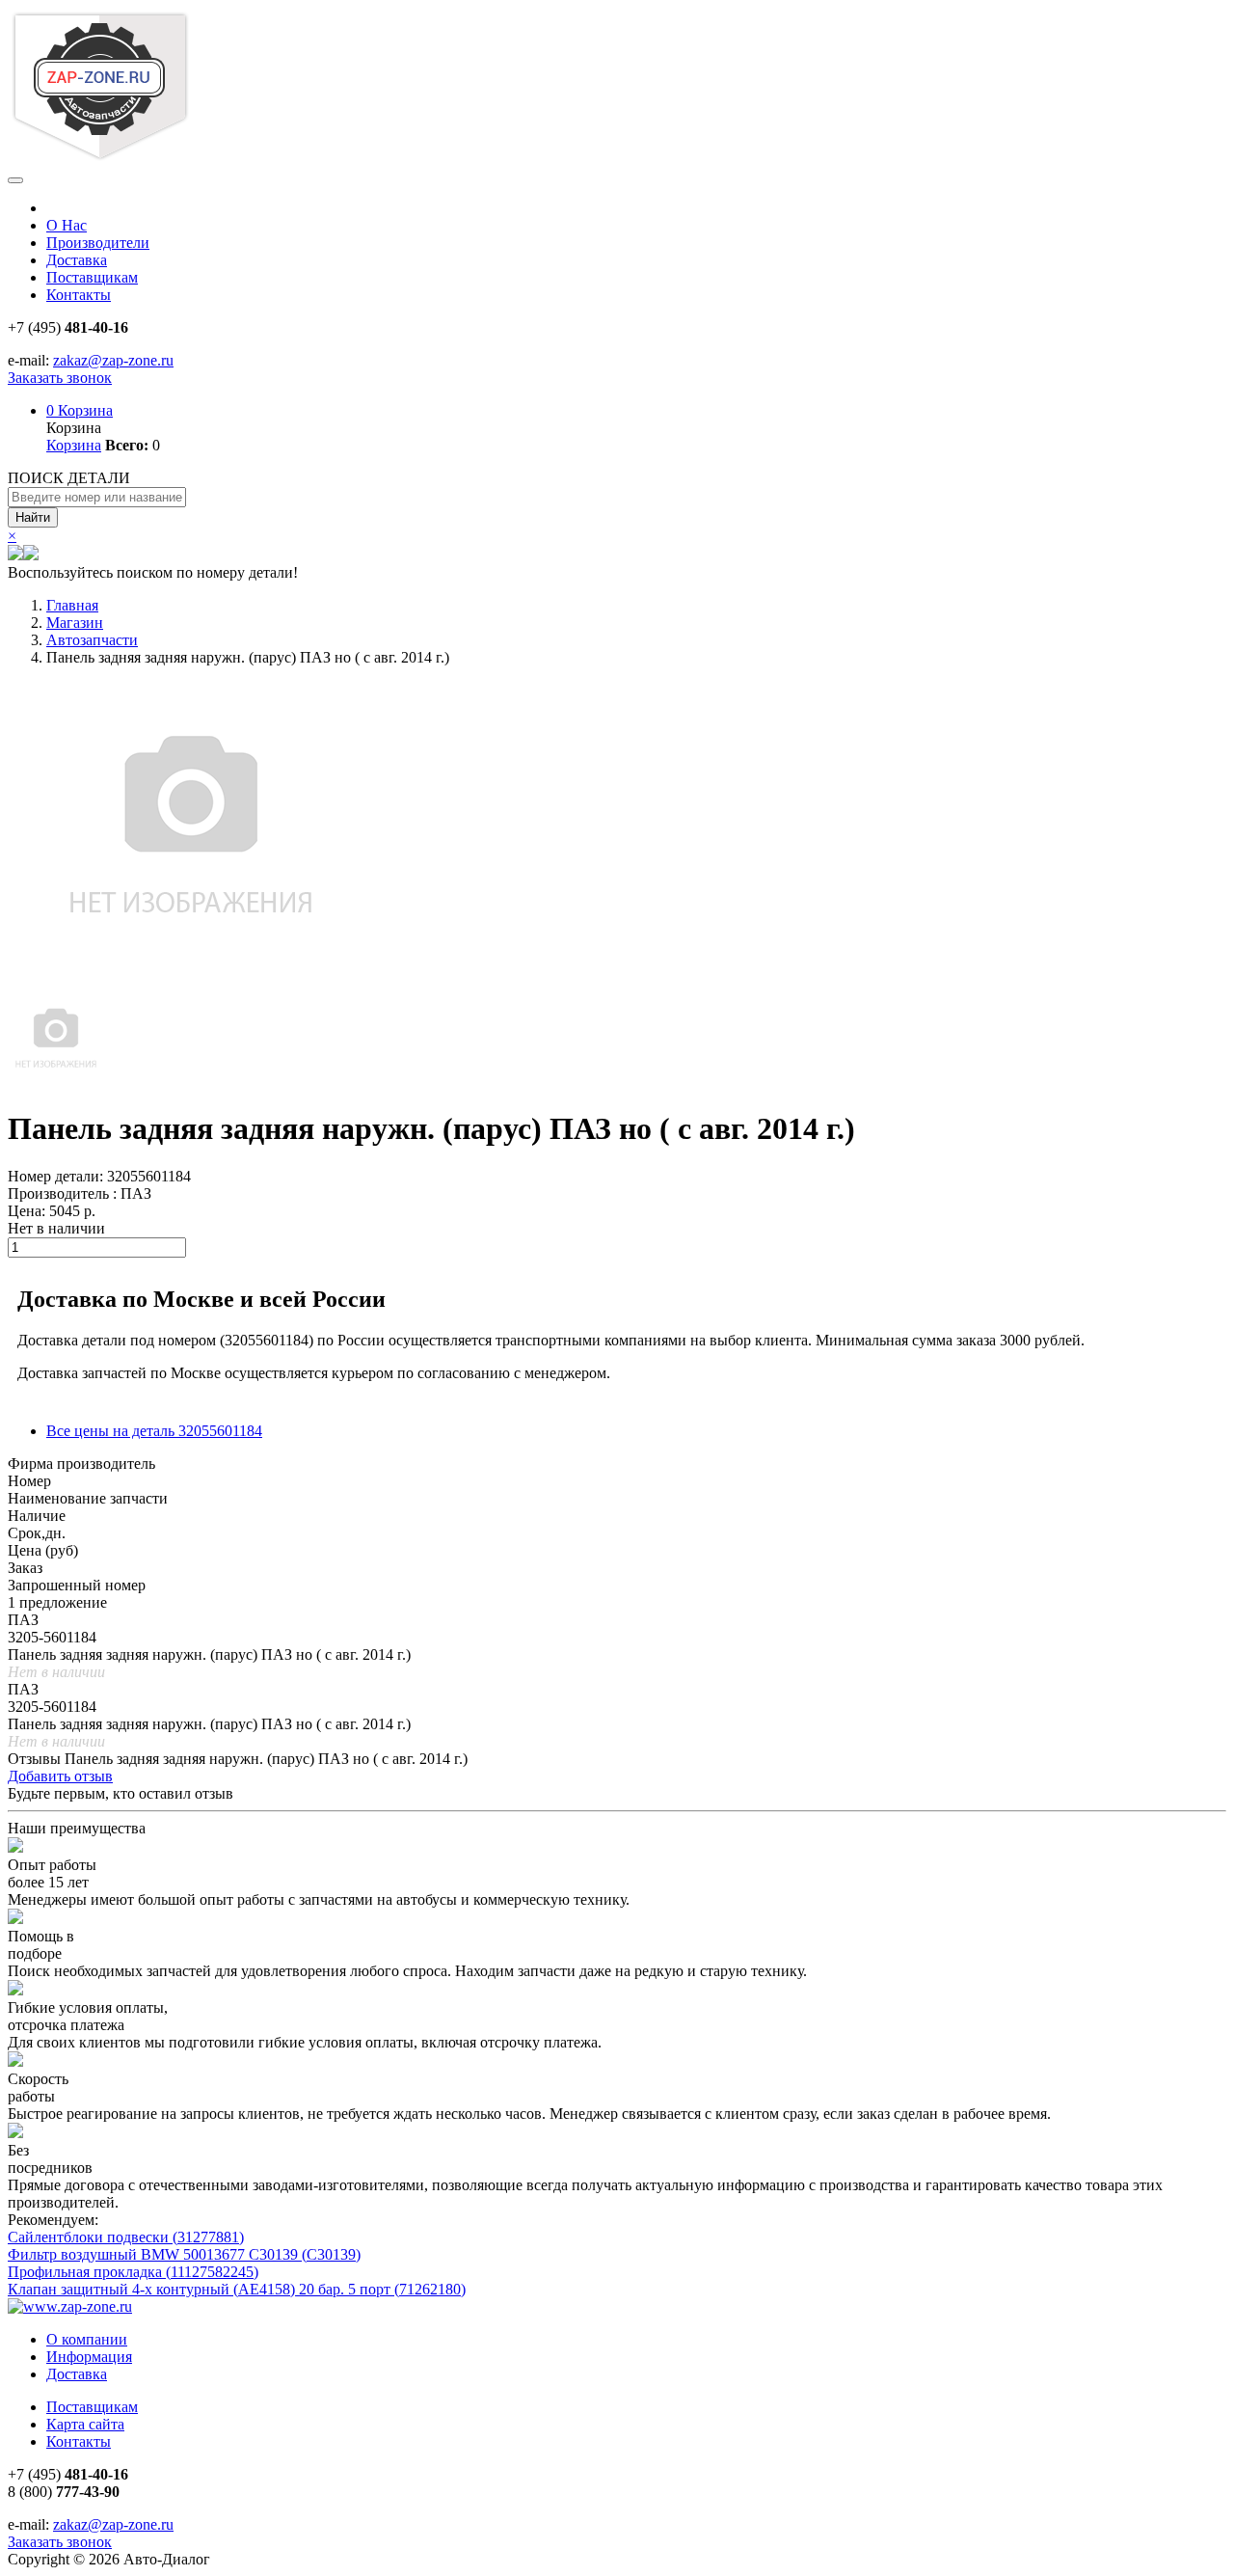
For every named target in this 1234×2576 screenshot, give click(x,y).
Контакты (79, 295)
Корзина (80, 410)
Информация (89, 2357)
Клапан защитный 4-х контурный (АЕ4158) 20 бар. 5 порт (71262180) (237, 2289)
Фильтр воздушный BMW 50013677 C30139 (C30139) (184, 2254)
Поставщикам (92, 277)
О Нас (67, 225)
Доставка (77, 260)
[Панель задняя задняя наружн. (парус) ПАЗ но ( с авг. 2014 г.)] (56, 1082)
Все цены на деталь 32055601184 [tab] (154, 1431)
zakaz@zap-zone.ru (113, 360)
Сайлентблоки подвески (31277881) (126, 2237)
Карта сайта (85, 2424)
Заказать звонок (60, 378)
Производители (98, 243)
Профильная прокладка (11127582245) (133, 2272)
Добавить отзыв (60, 1776)
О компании (87, 2339)
